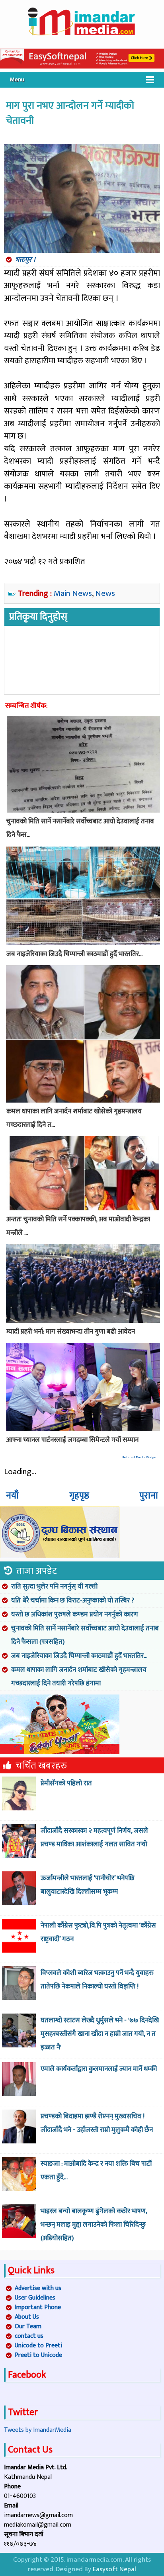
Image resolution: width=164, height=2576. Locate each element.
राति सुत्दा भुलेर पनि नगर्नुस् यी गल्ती (54, 1587)
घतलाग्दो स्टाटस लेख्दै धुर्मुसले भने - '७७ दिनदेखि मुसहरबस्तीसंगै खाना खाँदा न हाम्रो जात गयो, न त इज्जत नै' (100, 2034)
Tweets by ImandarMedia (38, 2430)
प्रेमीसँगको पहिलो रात (66, 1783)
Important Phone (38, 2307)
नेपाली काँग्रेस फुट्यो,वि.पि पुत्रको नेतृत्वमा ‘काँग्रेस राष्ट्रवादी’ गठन (98, 1932)
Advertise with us (38, 2288)
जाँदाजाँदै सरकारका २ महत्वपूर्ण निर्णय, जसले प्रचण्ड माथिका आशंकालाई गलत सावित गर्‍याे (94, 1837)
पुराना (149, 1496)
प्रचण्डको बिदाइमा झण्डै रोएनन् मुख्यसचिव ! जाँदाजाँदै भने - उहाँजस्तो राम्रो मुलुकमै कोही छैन (97, 2123)
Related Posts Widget (140, 1457)
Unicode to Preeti (38, 2346)
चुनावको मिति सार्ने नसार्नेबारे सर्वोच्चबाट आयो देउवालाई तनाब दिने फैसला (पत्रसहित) (85, 1635)
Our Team (28, 2326)
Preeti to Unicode (38, 2355)
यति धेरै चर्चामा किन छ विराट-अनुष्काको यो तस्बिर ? (73, 1600)
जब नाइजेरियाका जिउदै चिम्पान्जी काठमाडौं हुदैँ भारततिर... (79, 1656)
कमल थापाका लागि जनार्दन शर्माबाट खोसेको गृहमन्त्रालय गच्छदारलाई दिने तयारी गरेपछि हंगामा (79, 1677)
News (105, 593)
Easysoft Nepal (114, 2569)
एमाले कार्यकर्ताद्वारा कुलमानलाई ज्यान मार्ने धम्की (99, 2069)
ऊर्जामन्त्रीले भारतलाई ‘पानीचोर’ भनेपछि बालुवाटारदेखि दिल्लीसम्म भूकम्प (88, 1885)
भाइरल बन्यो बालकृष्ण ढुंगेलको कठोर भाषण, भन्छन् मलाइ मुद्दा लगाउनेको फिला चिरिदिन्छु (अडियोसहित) (94, 2225)
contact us (29, 2336)
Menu (17, 79)
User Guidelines (35, 2298)
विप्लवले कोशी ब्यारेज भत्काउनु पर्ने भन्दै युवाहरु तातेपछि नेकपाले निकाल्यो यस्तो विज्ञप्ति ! (97, 1980)
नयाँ (12, 1496)
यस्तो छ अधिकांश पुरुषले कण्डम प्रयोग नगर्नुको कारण (75, 1614)
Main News (73, 593)
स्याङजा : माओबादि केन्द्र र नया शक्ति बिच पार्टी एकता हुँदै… (96, 2171)
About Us (27, 2317)
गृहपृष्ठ (79, 1496)
